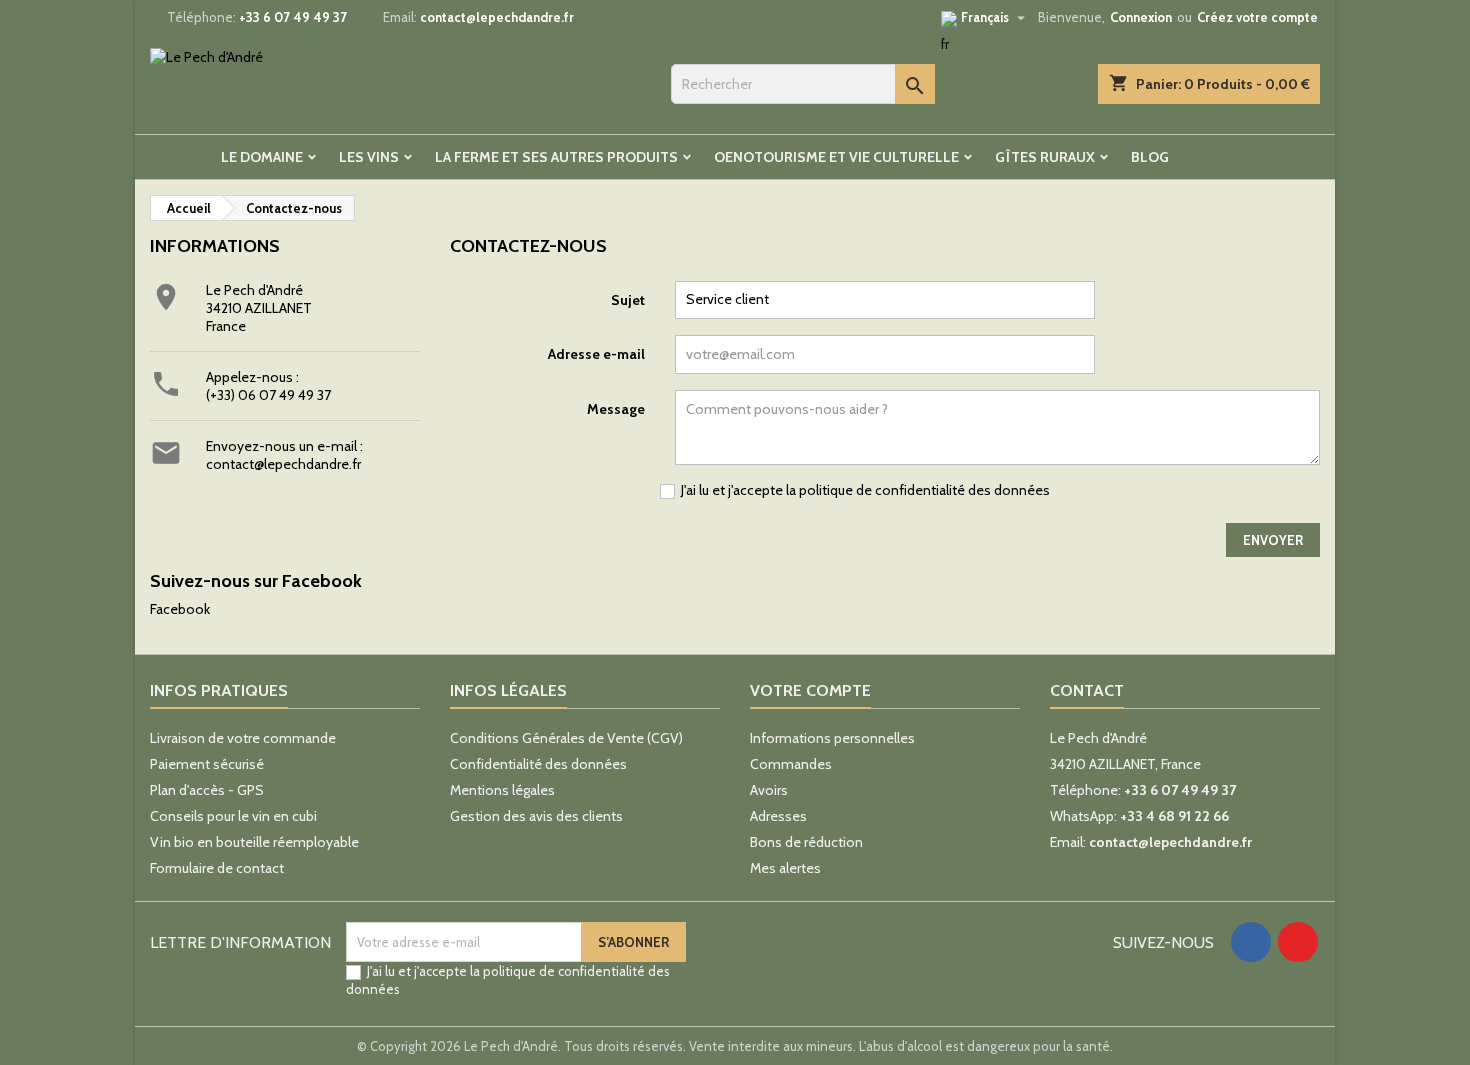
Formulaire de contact (217, 868)
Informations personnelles (832, 738)
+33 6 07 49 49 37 (293, 17)
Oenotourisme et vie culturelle (836, 157)
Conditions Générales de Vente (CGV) (566, 738)
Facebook (180, 609)
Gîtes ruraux (1045, 157)
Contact (1087, 690)
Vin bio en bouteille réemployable (254, 842)
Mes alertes (785, 868)
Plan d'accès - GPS (207, 790)
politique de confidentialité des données (924, 490)
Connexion (1141, 17)
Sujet (628, 300)
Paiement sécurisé (207, 764)
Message (616, 409)
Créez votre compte (1257, 17)
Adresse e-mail (596, 354)
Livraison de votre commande (243, 738)
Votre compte (810, 690)
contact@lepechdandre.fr (497, 17)
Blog (1150, 157)
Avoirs (769, 790)
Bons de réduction (806, 842)
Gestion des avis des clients (536, 816)
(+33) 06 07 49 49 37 (268, 395)
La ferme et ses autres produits (556, 157)
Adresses (778, 816)
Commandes (791, 764)
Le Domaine (262, 157)
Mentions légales (502, 790)
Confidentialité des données (538, 764)
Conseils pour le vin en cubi (233, 816)
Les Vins (369, 157)
